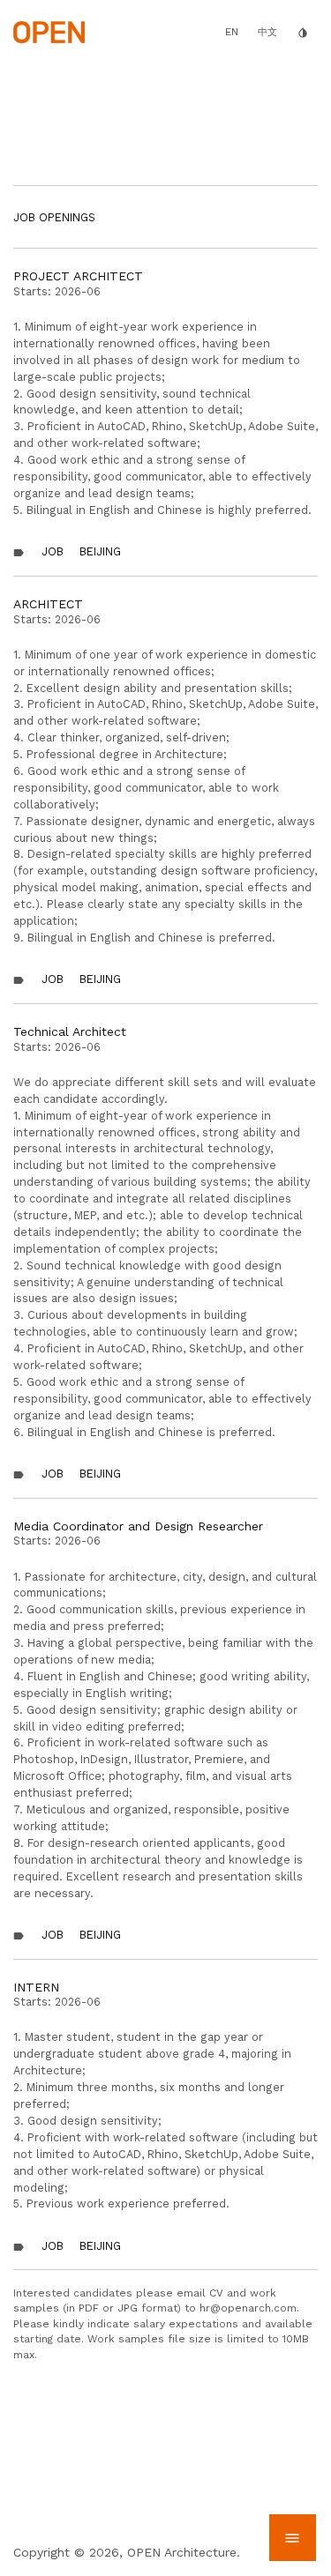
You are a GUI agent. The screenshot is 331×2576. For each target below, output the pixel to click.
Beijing (100, 551)
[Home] (49, 31)
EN (232, 32)
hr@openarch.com (248, 2308)
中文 (267, 32)
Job (53, 551)
